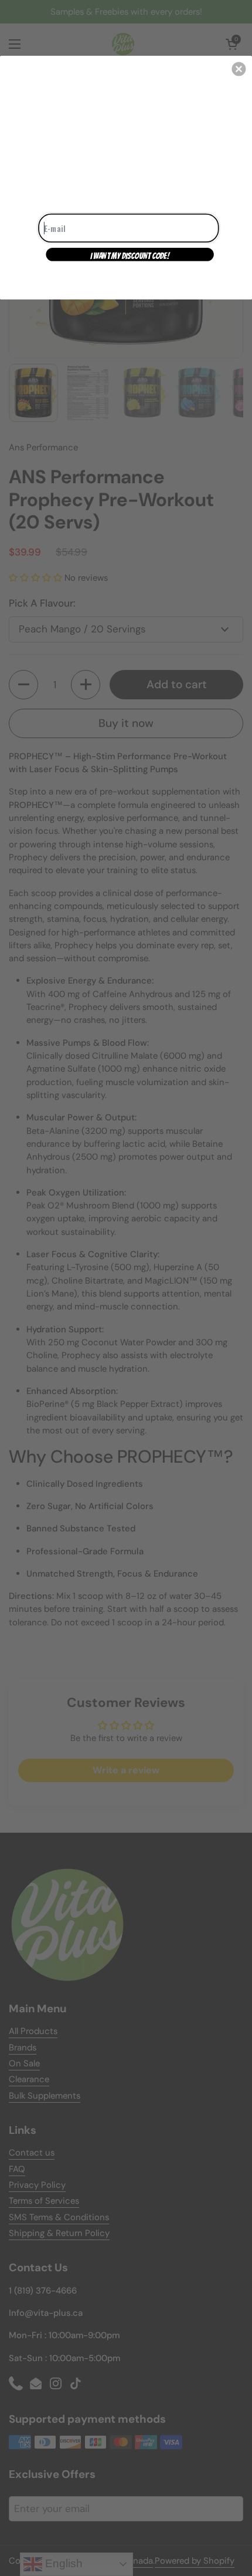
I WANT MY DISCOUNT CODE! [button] (130, 255)
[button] (239, 69)
